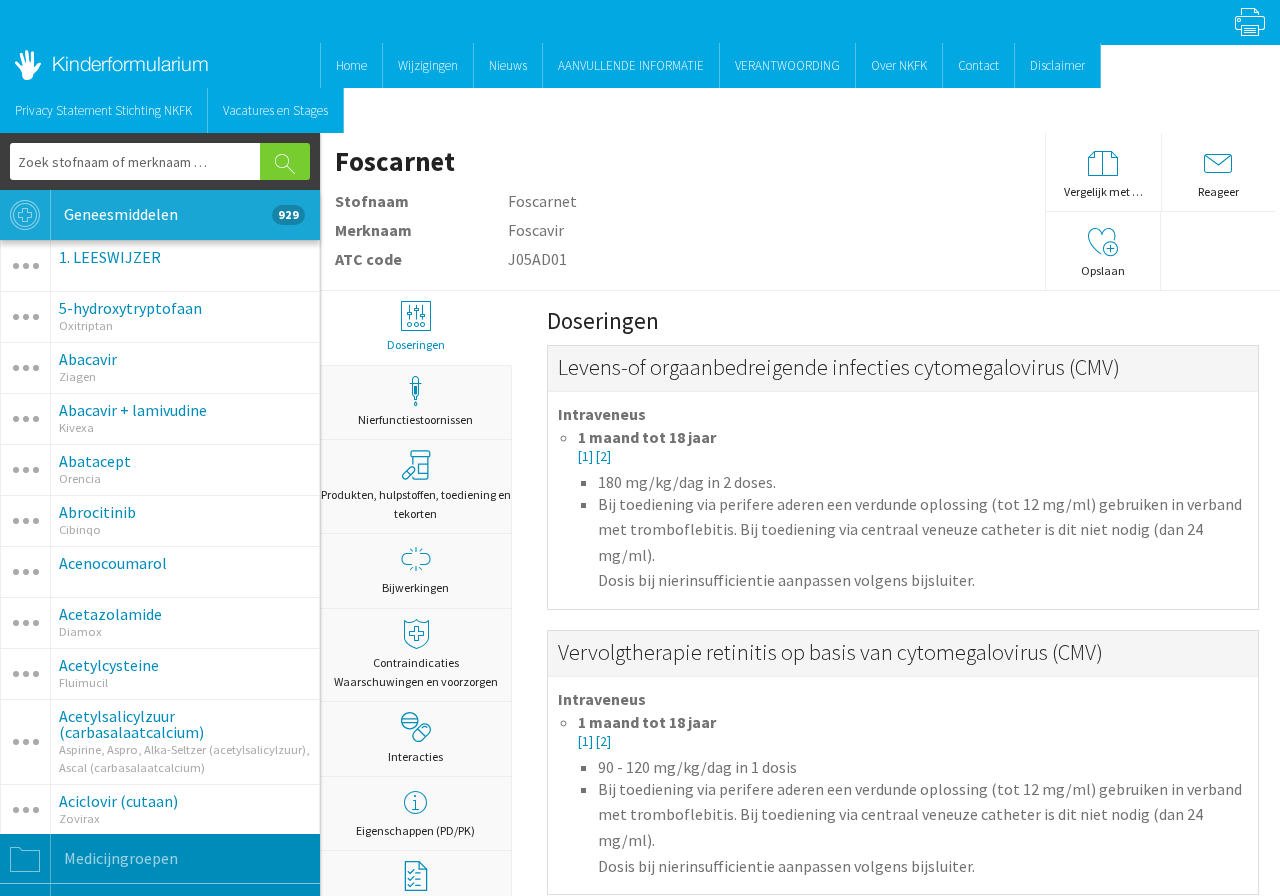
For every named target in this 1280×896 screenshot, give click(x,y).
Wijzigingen (428, 65)
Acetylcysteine (109, 665)
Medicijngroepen (119, 858)
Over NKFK (899, 65)
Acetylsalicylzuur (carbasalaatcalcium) (131, 724)
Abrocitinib (97, 512)
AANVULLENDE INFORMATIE (631, 65)
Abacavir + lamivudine (133, 410)
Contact (978, 65)
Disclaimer (1057, 65)
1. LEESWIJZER (110, 257)
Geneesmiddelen (180, 214)
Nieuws (508, 65)
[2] (603, 456)
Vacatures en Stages (275, 110)
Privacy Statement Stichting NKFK (103, 110)
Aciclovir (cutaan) (118, 801)
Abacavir (88, 359)
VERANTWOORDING (787, 65)
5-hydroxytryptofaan (130, 308)
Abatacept (95, 461)
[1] (587, 456)
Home (351, 65)
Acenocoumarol (113, 563)
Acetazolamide (110, 614)
